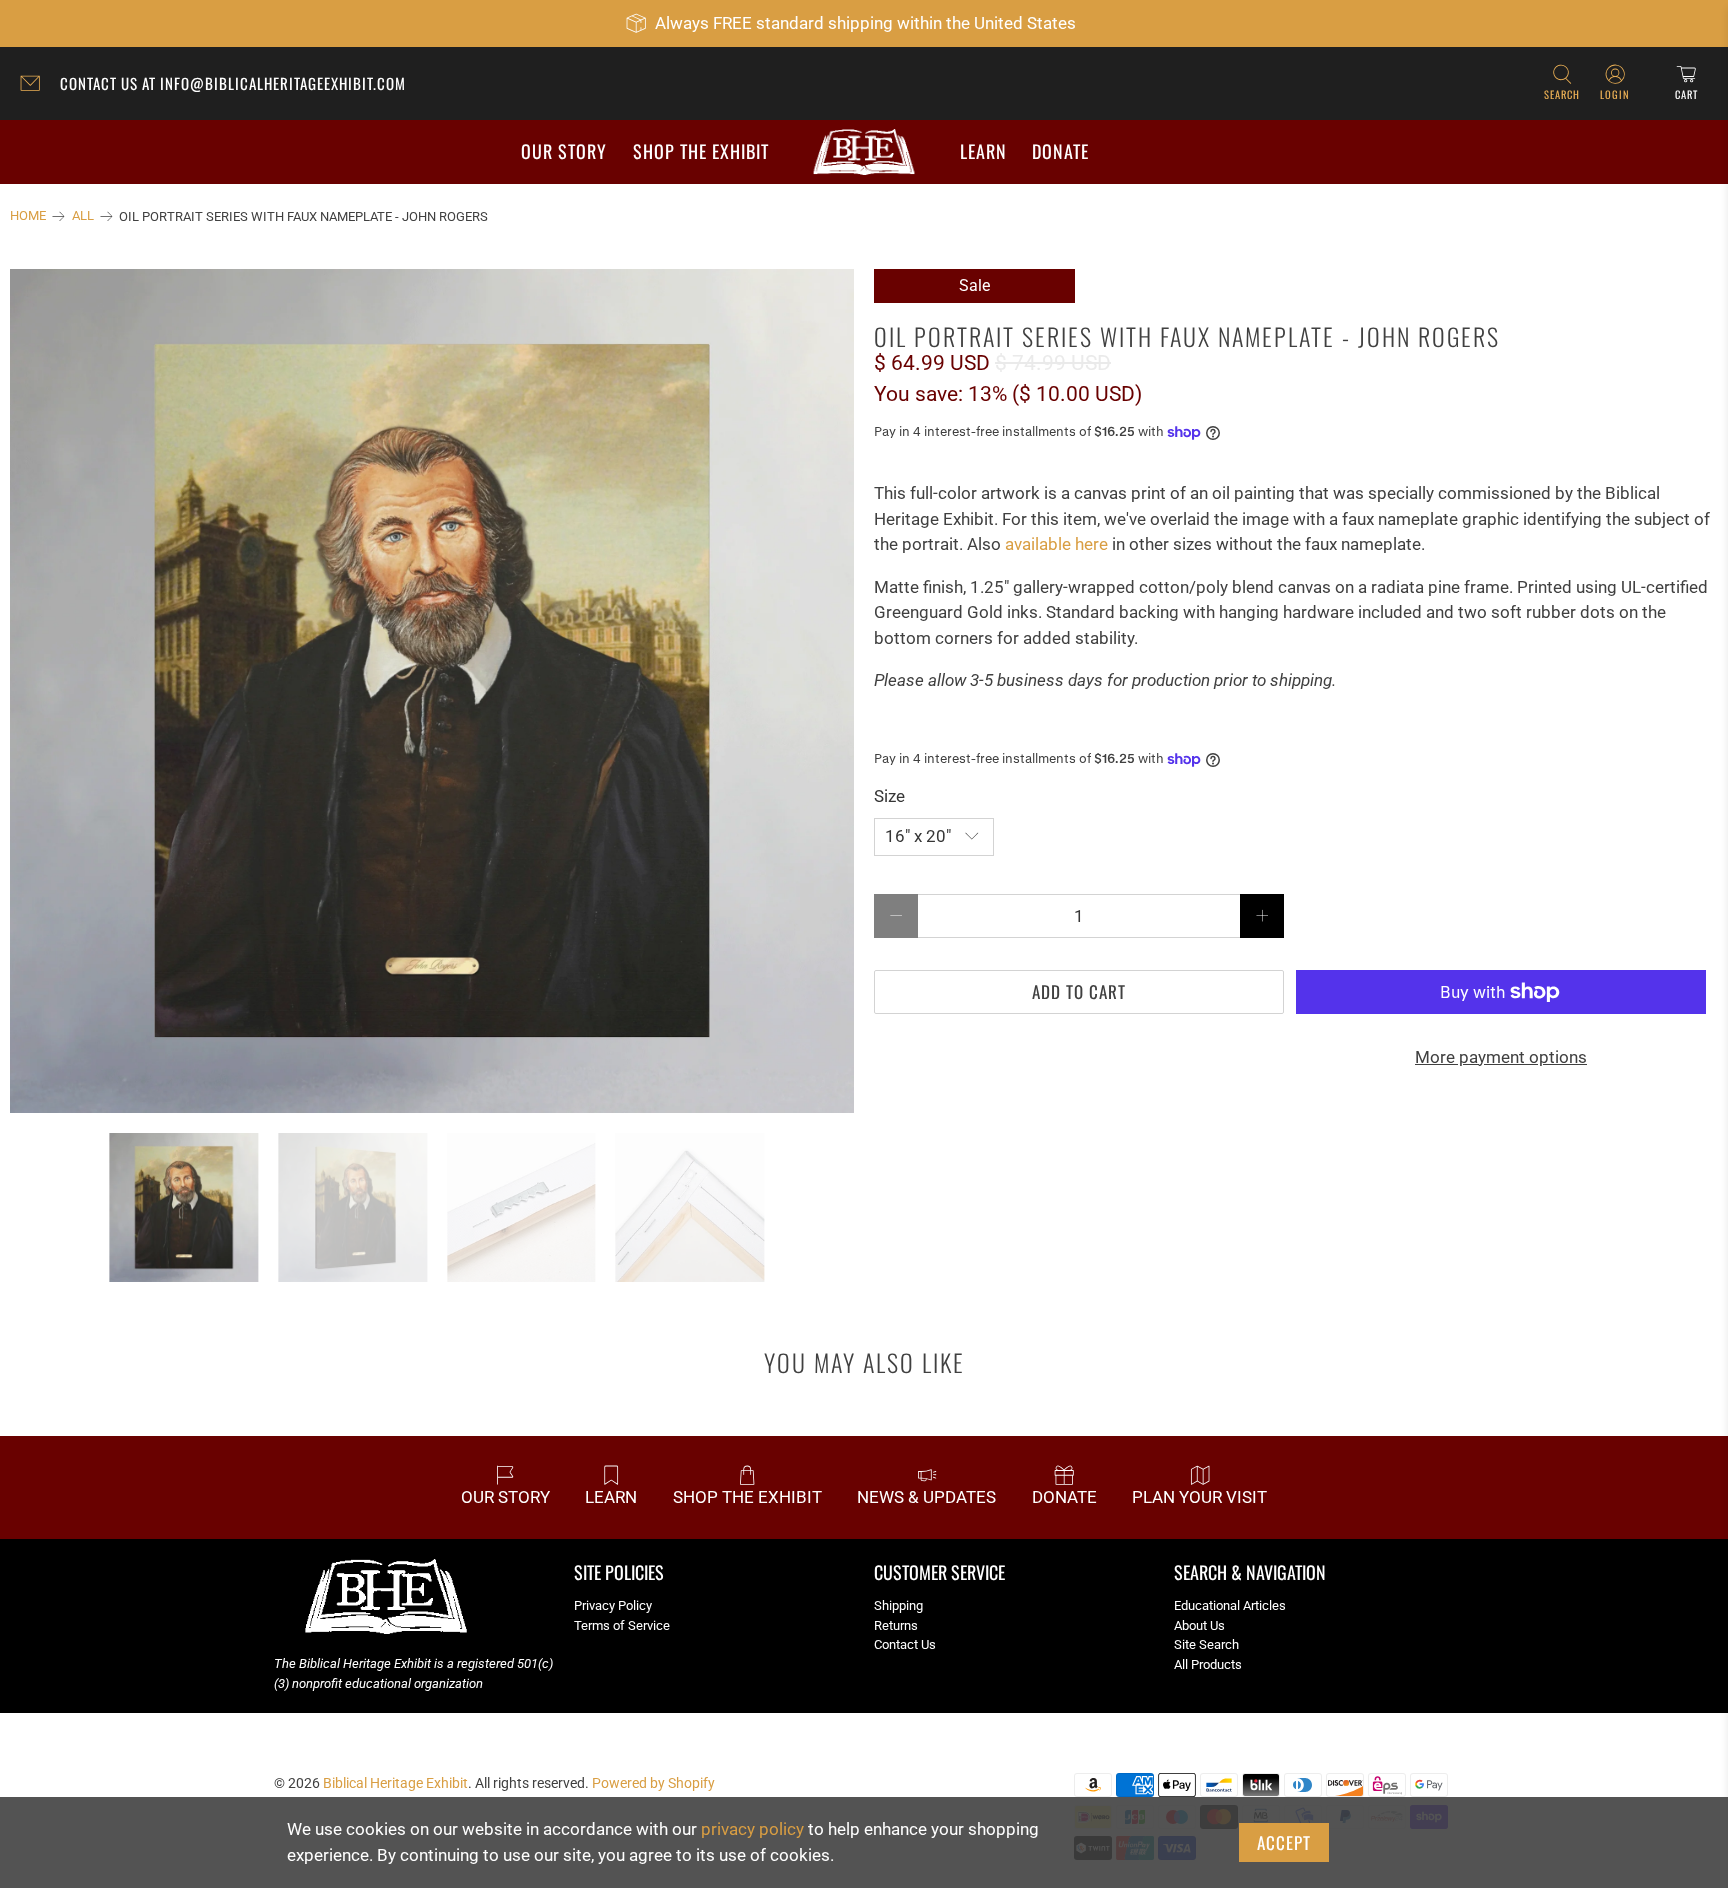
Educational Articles (1230, 1605)
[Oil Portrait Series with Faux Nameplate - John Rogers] (432, 691)
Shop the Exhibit (701, 151)
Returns (896, 1625)
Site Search (1206, 1644)
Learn (983, 151)
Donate (1060, 151)
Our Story (564, 151)
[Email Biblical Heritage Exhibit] (35, 86)
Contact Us (905, 1644)
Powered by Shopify (653, 1783)
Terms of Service (622, 1625)
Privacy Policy (613, 1605)
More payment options (1501, 1057)
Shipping (898, 1605)
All (83, 216)
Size (889, 796)
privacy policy (752, 1829)
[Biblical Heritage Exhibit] (864, 152)
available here (1056, 544)
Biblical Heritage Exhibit (395, 1783)
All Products (1208, 1664)
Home (28, 216)
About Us (1199, 1625)
